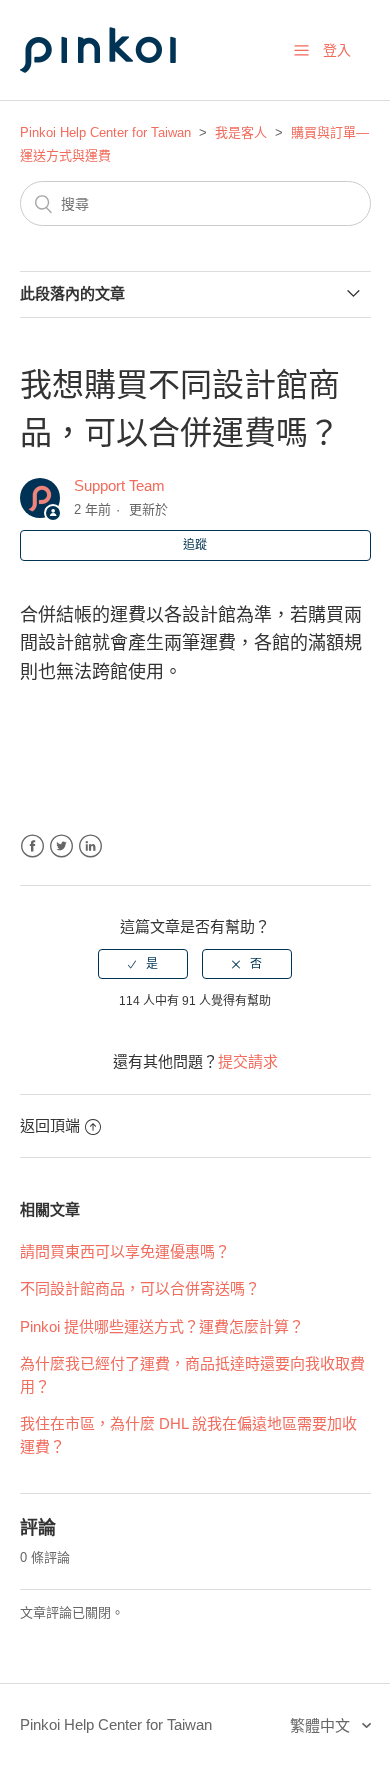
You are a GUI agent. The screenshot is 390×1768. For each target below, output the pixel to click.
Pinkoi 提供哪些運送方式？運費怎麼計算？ (162, 1326)
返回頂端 (50, 1125)
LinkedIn (90, 846)
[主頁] (120, 91)
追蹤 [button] (195, 545)
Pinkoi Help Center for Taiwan (105, 132)
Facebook (32, 846)
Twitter (61, 846)
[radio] (143, 964)
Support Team (119, 485)
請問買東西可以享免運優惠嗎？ (125, 1251)
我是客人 (241, 132)
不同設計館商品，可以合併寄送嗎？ (140, 1288)
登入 (337, 50)
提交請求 (248, 1061)
